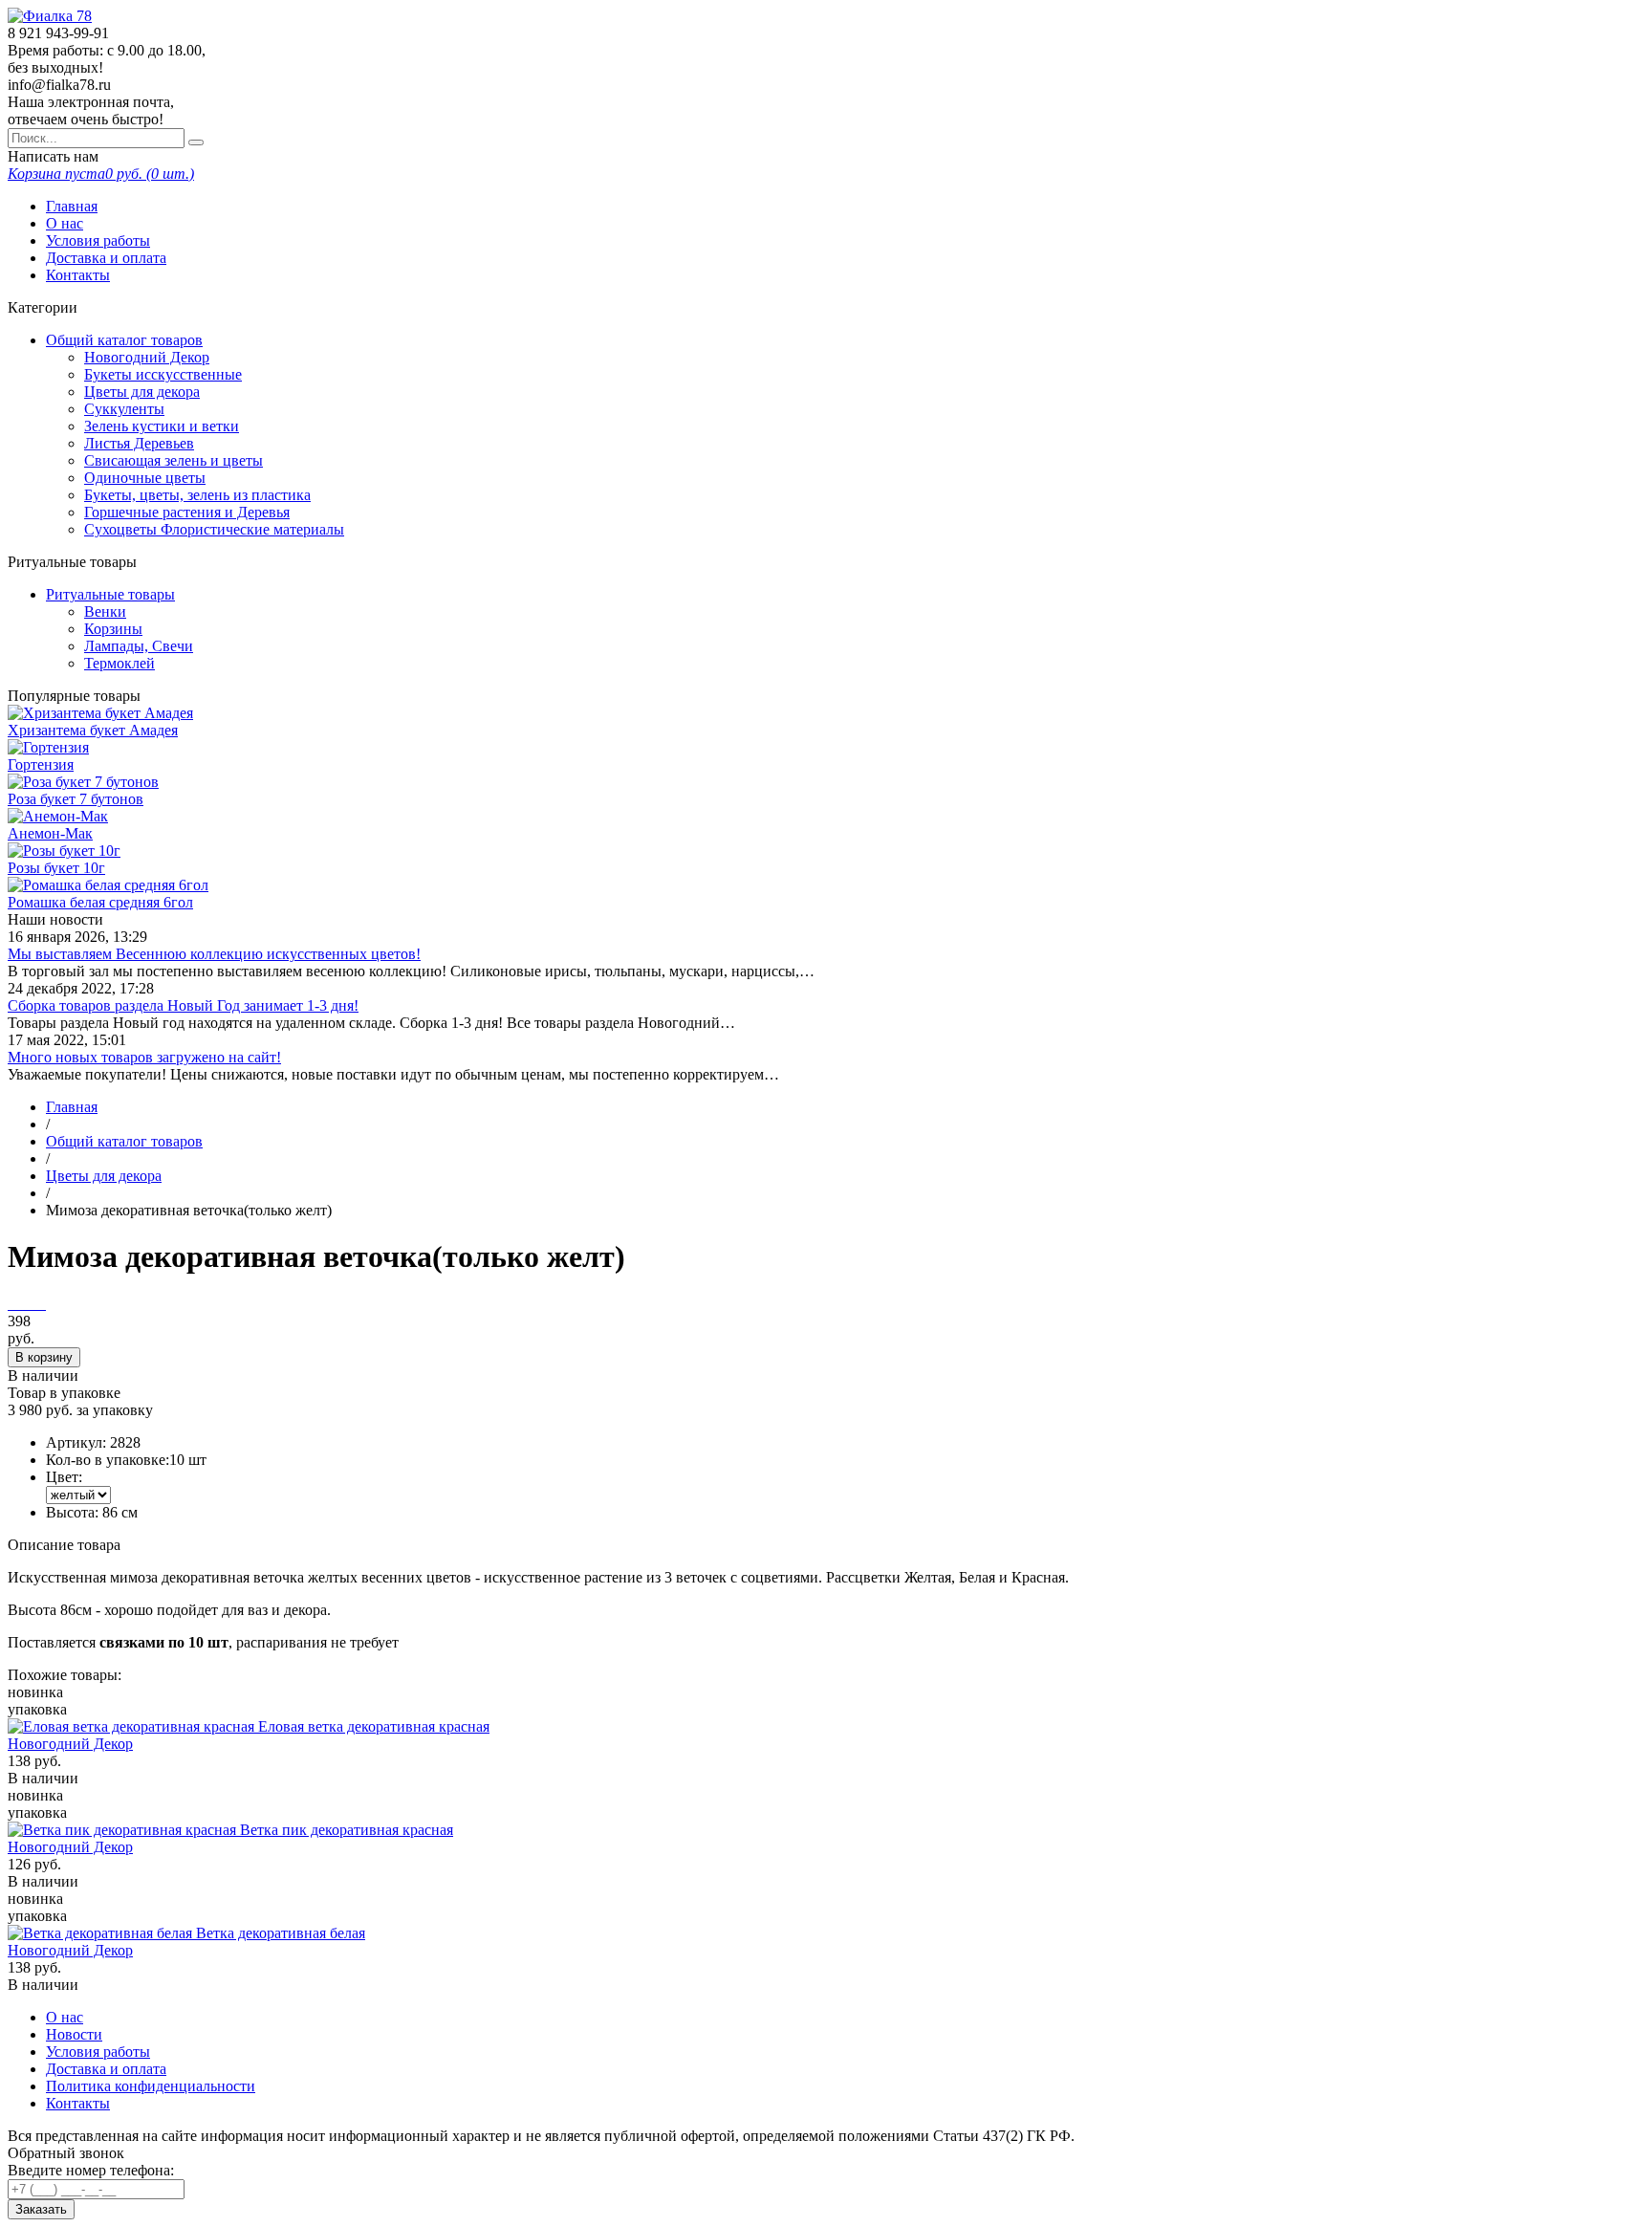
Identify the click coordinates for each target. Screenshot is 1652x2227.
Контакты (78, 275)
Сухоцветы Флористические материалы (214, 529)
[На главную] (50, 16)
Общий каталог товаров (124, 340)
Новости (74, 2034)
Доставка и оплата (106, 258)
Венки (105, 611)
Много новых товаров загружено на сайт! (144, 1057)
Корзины (113, 629)
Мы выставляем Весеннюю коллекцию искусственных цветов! (214, 954)
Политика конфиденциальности (151, 2086)
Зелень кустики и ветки (162, 426)
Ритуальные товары (110, 594)
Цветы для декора (142, 392)
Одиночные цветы (145, 478)
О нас (65, 223)
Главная (72, 206)
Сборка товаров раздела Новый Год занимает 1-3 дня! (183, 1005)
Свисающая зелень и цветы (174, 460)
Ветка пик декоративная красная (347, 1830)
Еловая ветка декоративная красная (374, 1726)
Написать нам (53, 156)
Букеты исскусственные (163, 374)
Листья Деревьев (139, 443)
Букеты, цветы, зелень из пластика (197, 495)
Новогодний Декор (147, 357)
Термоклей (120, 663)
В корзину (44, 1357)
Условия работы (98, 240)
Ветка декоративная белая (281, 1933)
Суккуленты (124, 409)
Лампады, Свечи (139, 646)
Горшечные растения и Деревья (187, 512)
